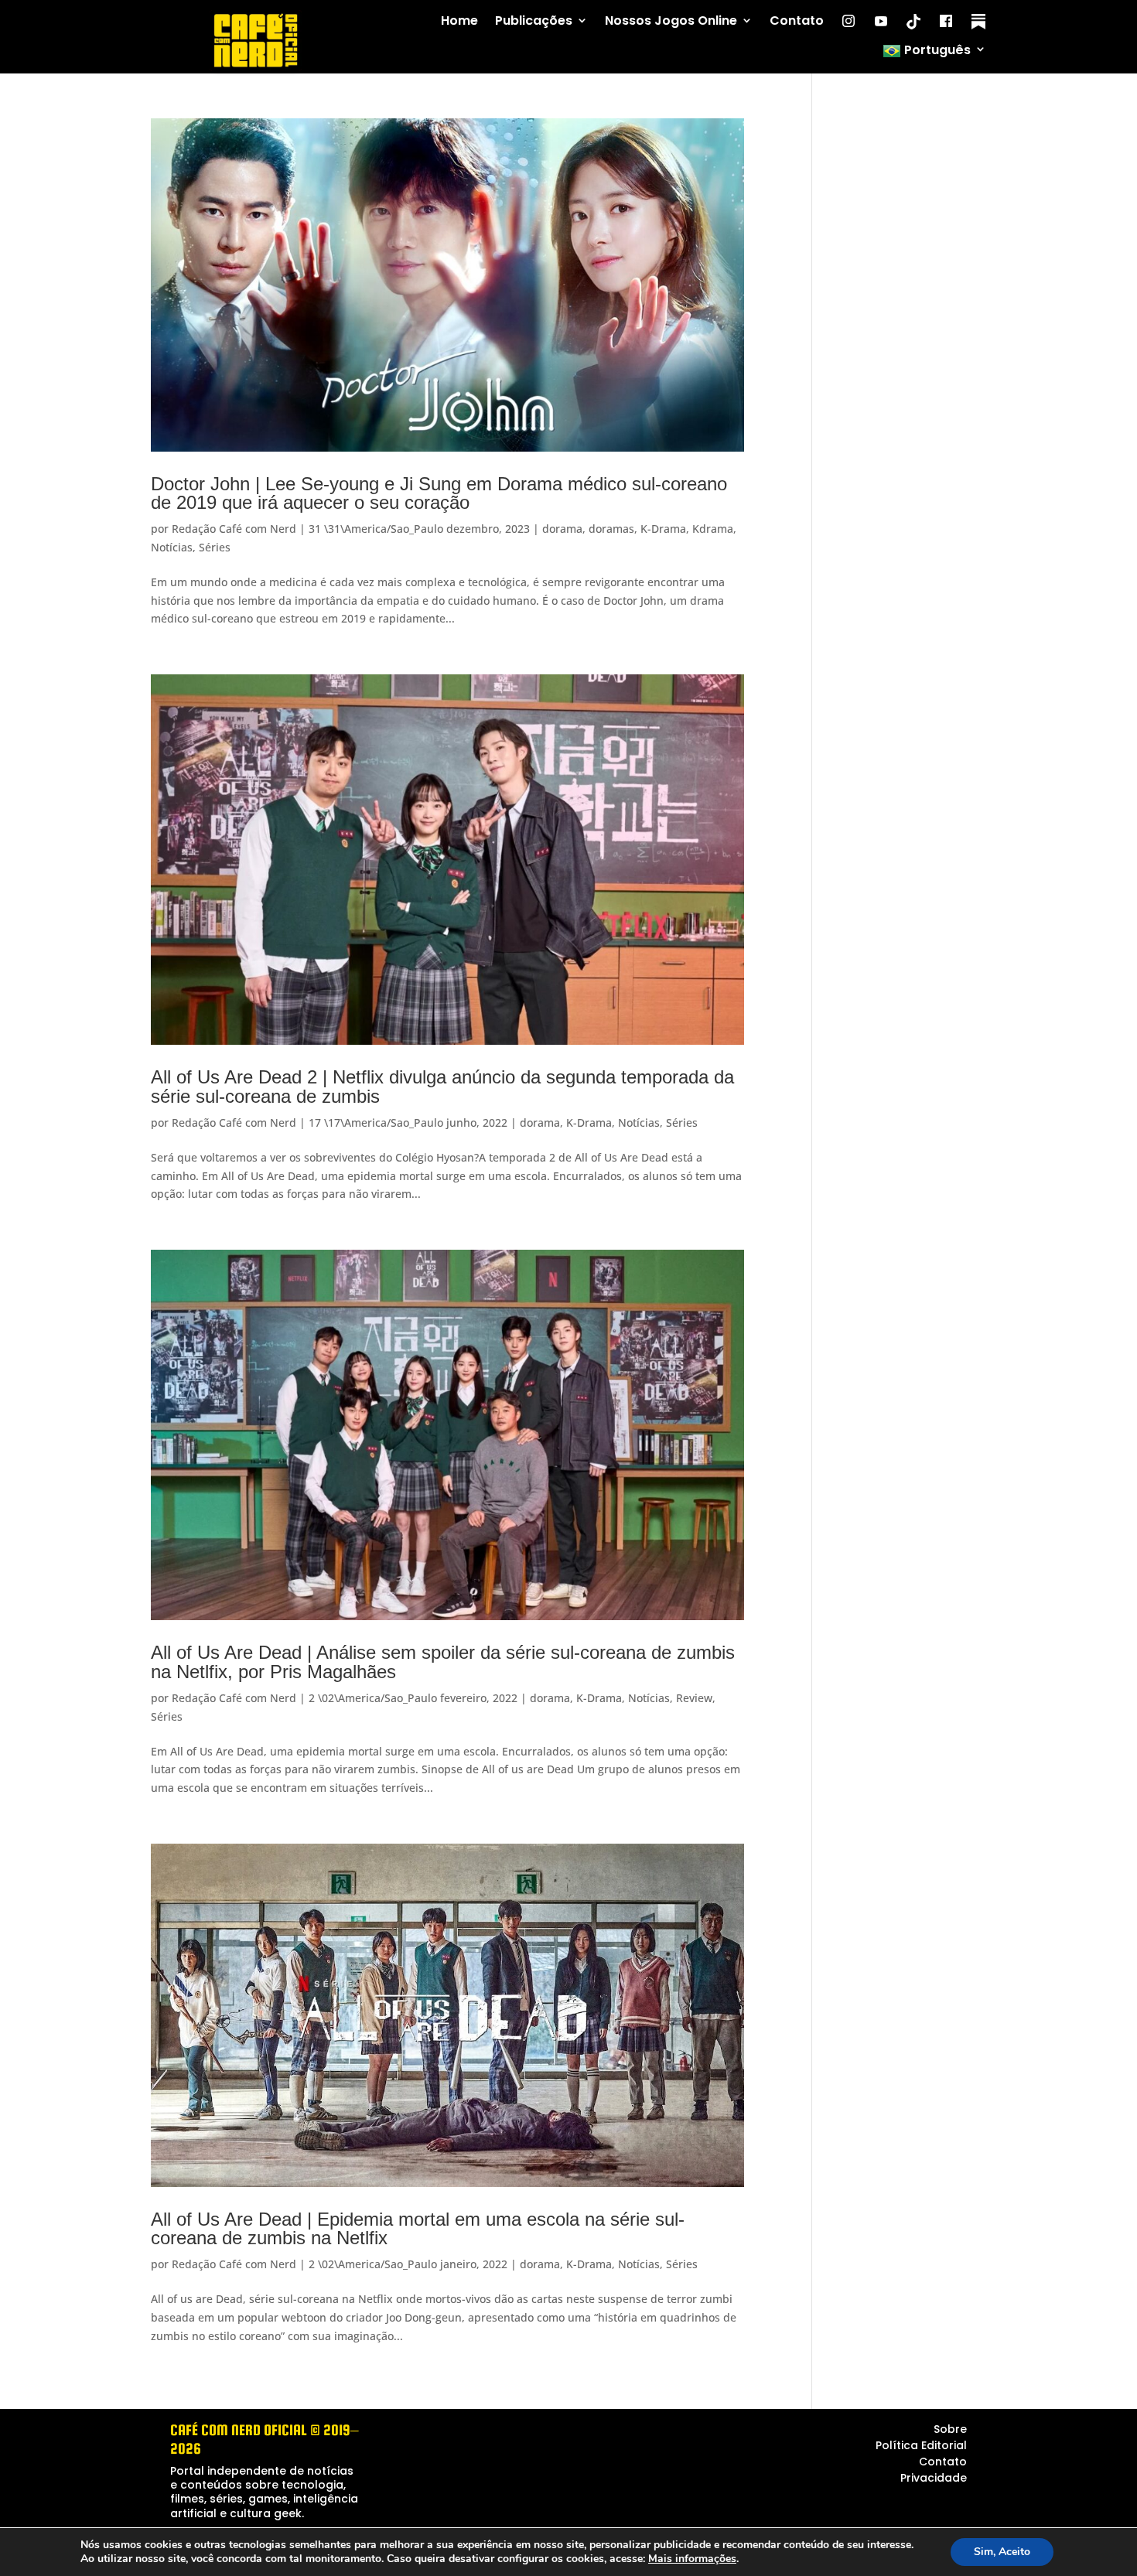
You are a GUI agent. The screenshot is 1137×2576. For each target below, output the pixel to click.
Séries (215, 547)
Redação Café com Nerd (234, 529)
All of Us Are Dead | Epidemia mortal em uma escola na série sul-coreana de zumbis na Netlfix (418, 2228)
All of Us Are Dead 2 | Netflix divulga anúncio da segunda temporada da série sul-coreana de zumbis (442, 1086)
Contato (797, 21)
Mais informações (692, 2559)
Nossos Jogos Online (671, 21)
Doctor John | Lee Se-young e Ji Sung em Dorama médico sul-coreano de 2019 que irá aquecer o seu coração (439, 493)
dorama (562, 529)
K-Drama (663, 529)
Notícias (172, 547)
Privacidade (934, 2478)
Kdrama (713, 529)
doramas (611, 529)
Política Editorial (921, 2445)
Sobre (950, 2429)
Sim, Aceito (1002, 2552)
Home (459, 21)
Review (694, 1698)
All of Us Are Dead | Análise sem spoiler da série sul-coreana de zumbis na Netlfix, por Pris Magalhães (443, 1662)
